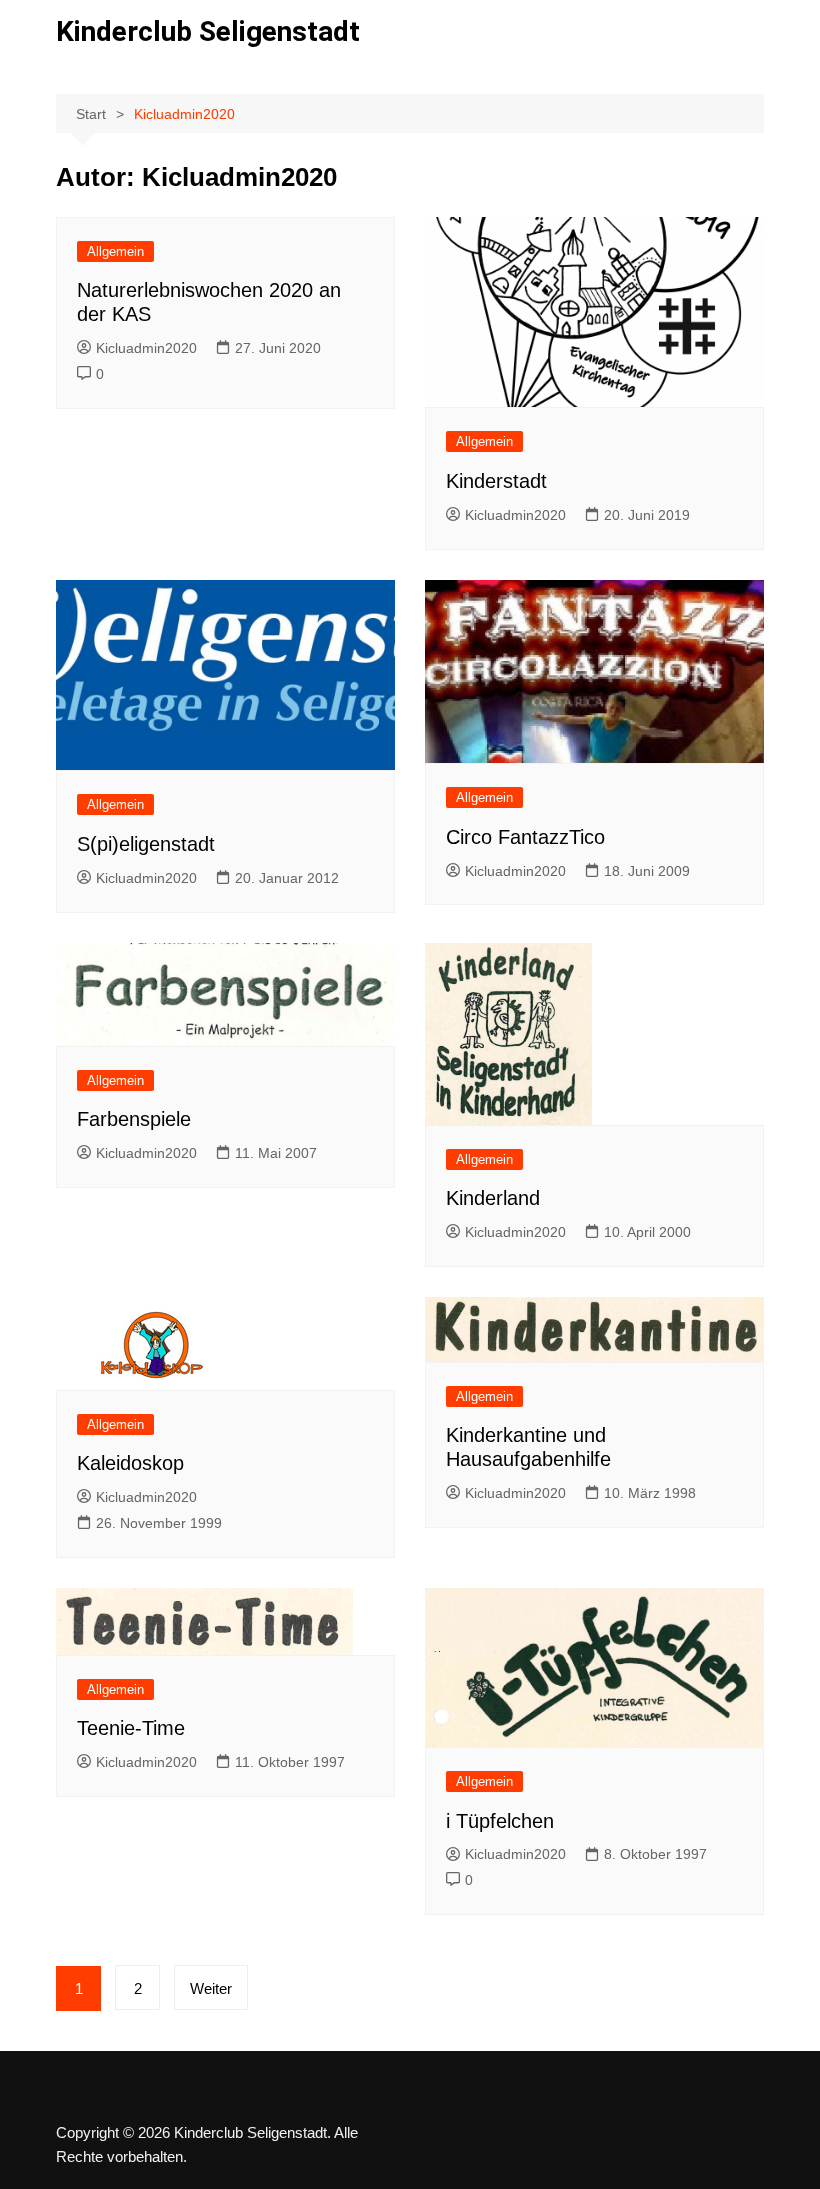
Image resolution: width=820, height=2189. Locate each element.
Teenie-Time (131, 1728)
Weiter (211, 1988)
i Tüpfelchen (500, 1821)
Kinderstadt (496, 481)
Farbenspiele (134, 1119)
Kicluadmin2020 (146, 348)
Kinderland (493, 1198)
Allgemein (115, 251)
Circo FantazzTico (525, 837)
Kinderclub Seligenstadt (208, 31)
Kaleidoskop (130, 1463)
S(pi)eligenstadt (146, 844)
